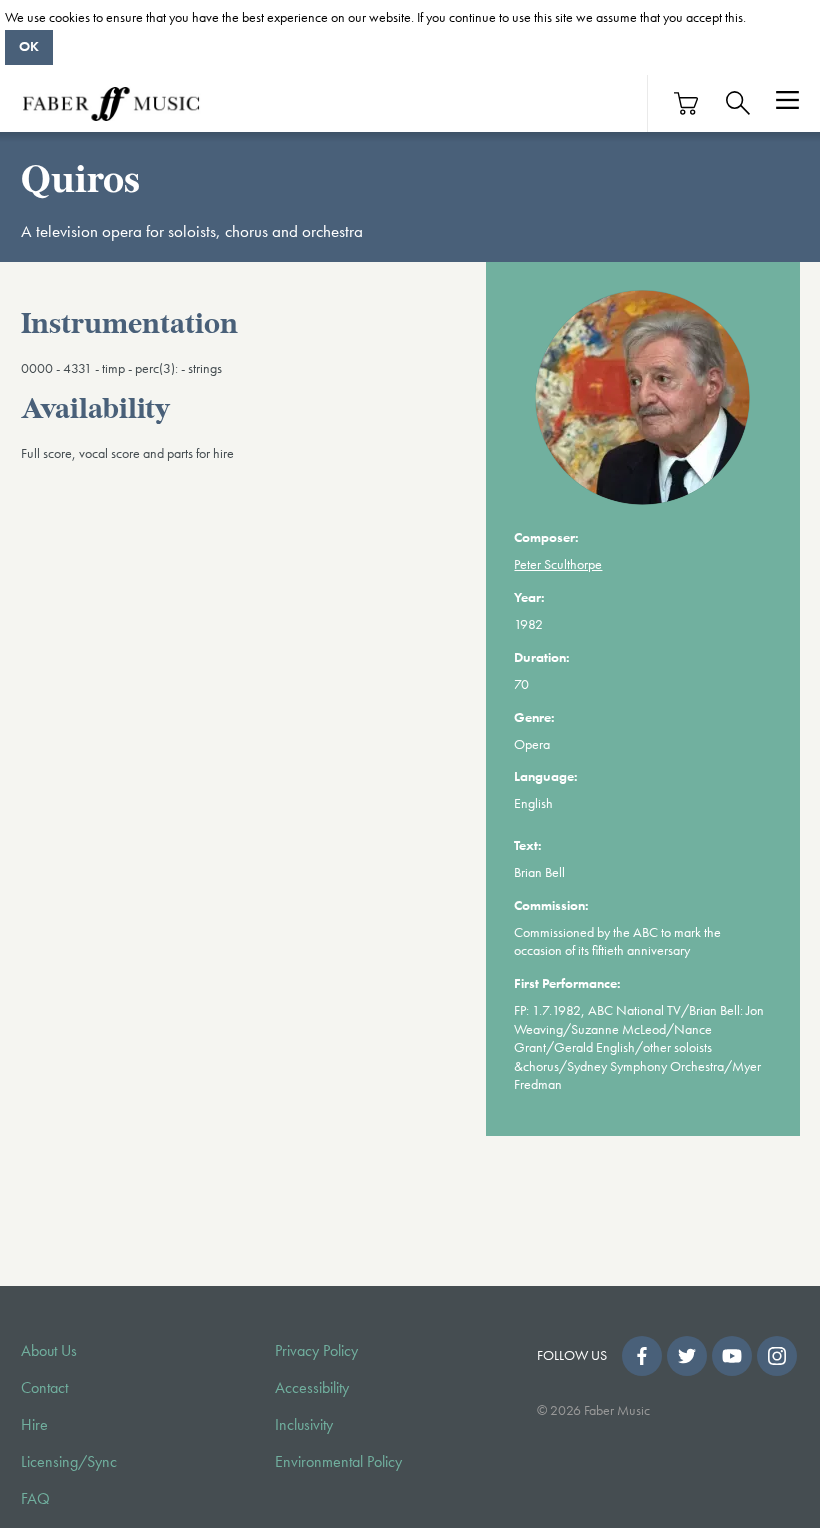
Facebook (642, 1356)
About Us (49, 1351)
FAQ (35, 1499)
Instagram (777, 1356)
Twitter (687, 1356)
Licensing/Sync (69, 1462)
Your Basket (687, 103)
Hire (34, 1425)
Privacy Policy (316, 1351)
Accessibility (312, 1388)
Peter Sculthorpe (558, 564)
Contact (44, 1388)
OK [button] (29, 46)
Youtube (732, 1356)
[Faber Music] (111, 103)
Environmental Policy (338, 1462)
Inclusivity (304, 1425)
